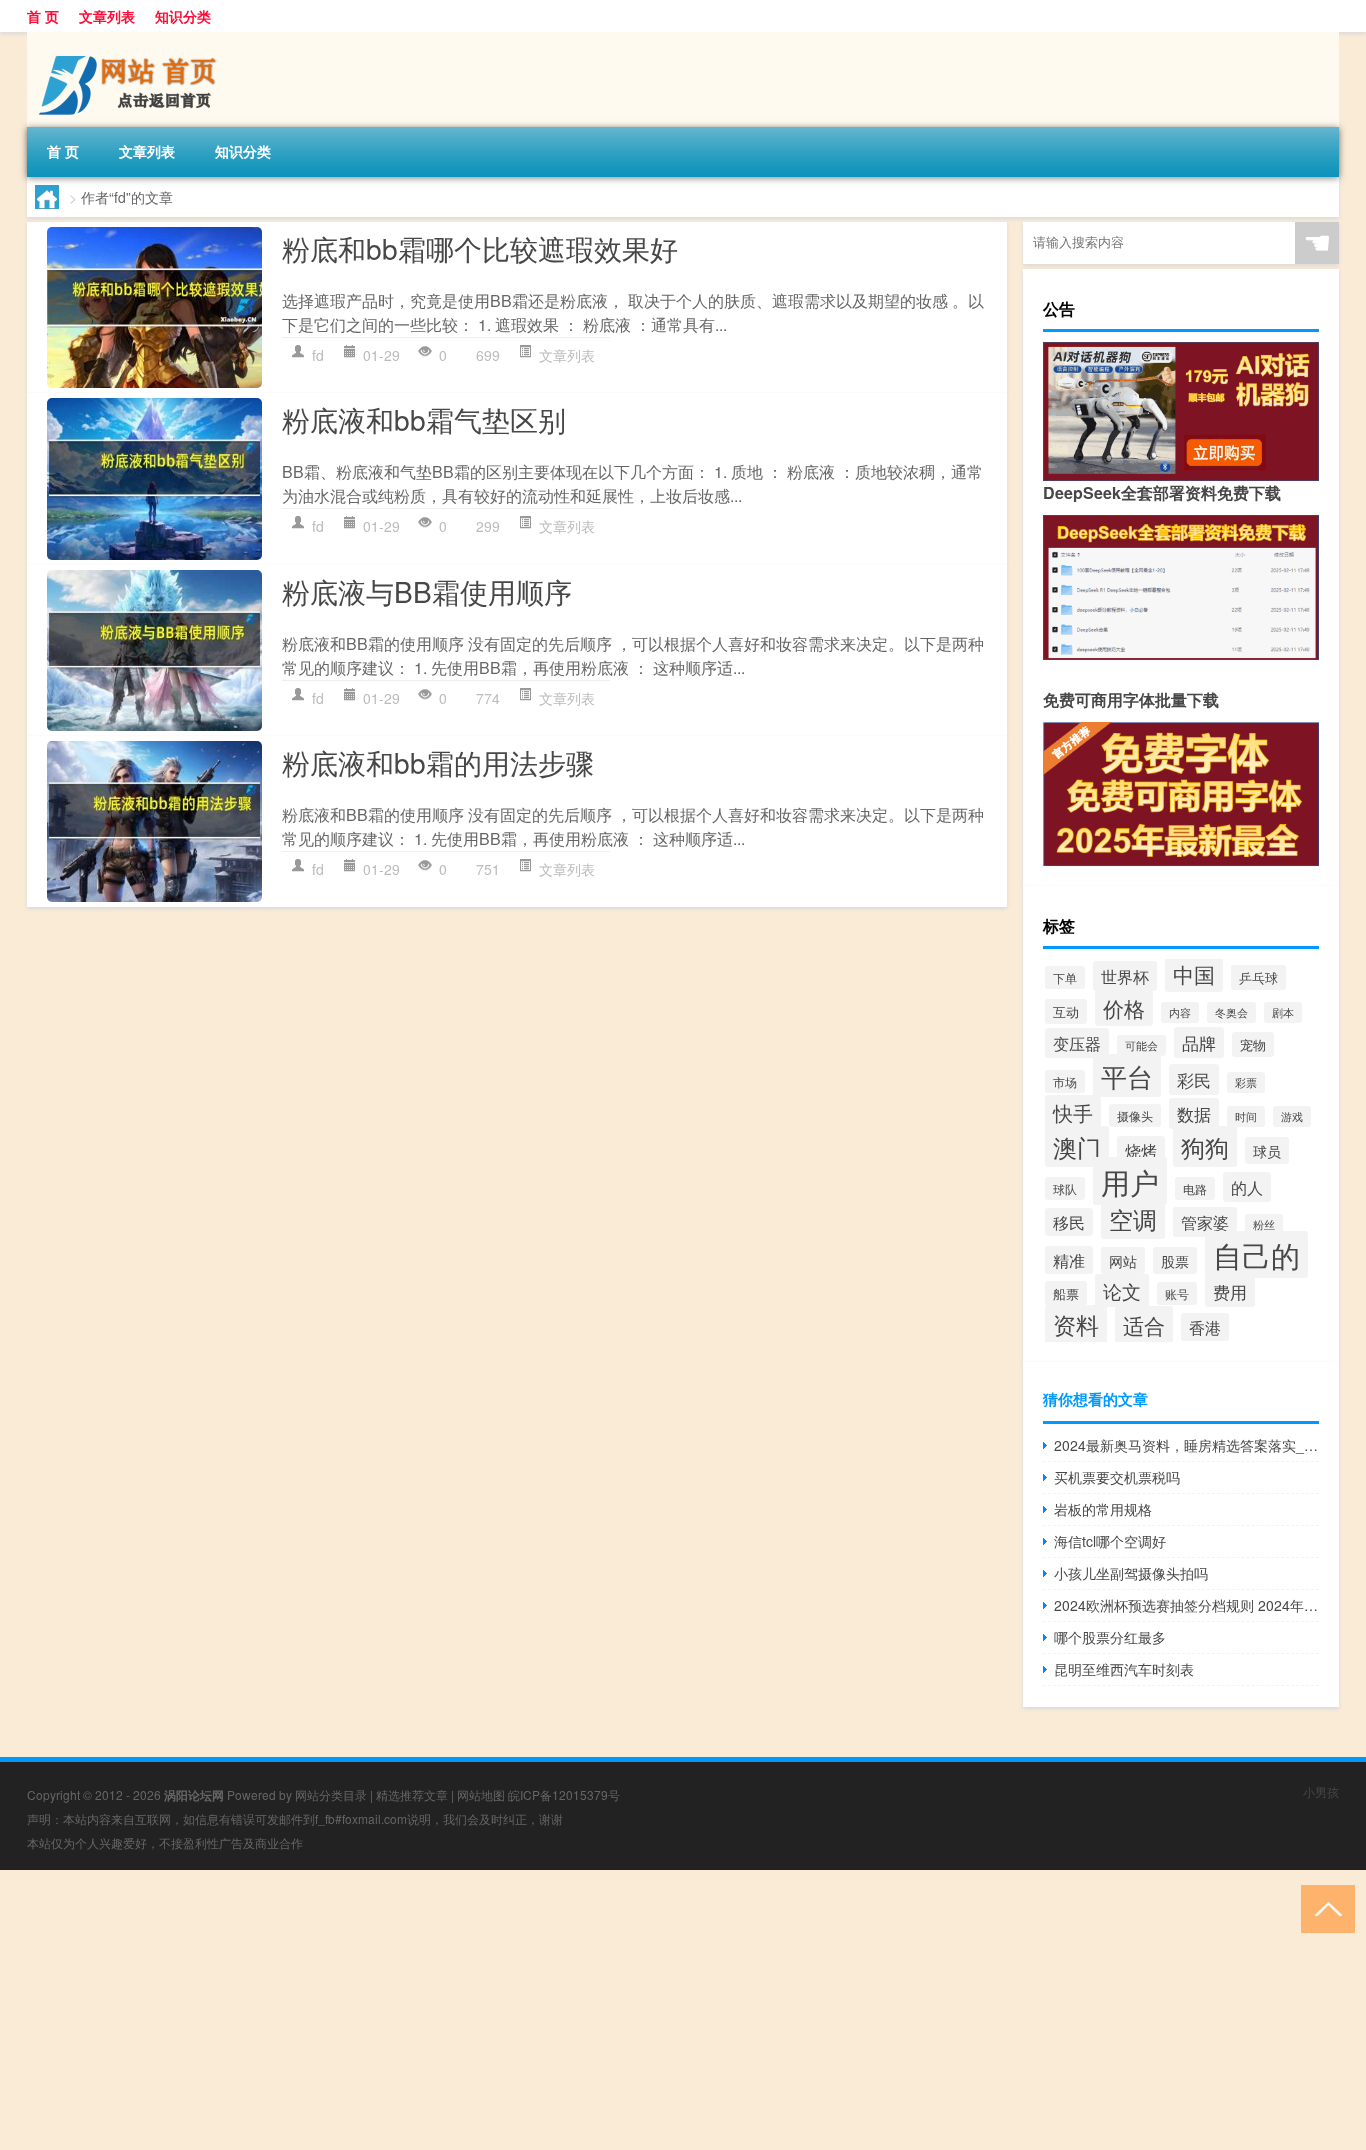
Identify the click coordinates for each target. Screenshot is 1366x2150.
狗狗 (1205, 1146)
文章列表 (107, 16)
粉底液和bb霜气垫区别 (424, 419)
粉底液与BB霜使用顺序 (427, 591)
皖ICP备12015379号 (564, 1794)
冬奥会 (1231, 1012)
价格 (1124, 1008)
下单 (1065, 977)
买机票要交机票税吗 (1117, 1477)
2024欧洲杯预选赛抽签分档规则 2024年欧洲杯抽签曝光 (1186, 1605)
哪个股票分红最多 (1110, 1637)
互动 (1066, 1011)
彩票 (1246, 1082)
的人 (1247, 1187)
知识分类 (183, 16)
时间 (1246, 1116)
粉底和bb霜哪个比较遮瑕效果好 (480, 248)
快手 (1073, 1112)
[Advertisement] (600, 2010)
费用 (1230, 1291)
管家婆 (1205, 1222)
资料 (1076, 1324)
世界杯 (1125, 976)
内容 (1180, 1012)
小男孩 (1321, 1791)
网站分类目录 (331, 1794)
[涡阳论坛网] (132, 39)
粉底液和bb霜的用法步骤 (438, 762)
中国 (1194, 974)
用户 (1130, 1181)
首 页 (43, 16)
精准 (1069, 1260)
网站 (1123, 1260)
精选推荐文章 (412, 1794)
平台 (1127, 1075)
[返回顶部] (1323, 1907)
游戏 (1292, 1116)
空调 (1133, 1219)
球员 (1267, 1150)
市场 (1065, 1081)
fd (318, 355)
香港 (1205, 1327)
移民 (1069, 1222)
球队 (1065, 1188)
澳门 (1077, 1146)
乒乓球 (1258, 977)
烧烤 (1141, 1150)
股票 (1175, 1260)
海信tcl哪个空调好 (1110, 1541)
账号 (1177, 1293)
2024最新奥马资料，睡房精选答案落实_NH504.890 (1186, 1445)
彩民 (1194, 1079)
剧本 (1283, 1012)
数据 (1194, 1113)
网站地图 (481, 1794)
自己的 (1256, 1254)
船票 (1066, 1293)
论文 (1122, 1290)
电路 (1195, 1188)
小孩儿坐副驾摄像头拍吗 (1131, 1573)
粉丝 (1264, 1224)
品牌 (1199, 1042)
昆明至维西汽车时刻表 (1124, 1669)
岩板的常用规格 (1103, 1509)
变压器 (1077, 1043)
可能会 (1141, 1045)
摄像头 (1135, 1115)
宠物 (1253, 1044)
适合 (1144, 1324)
